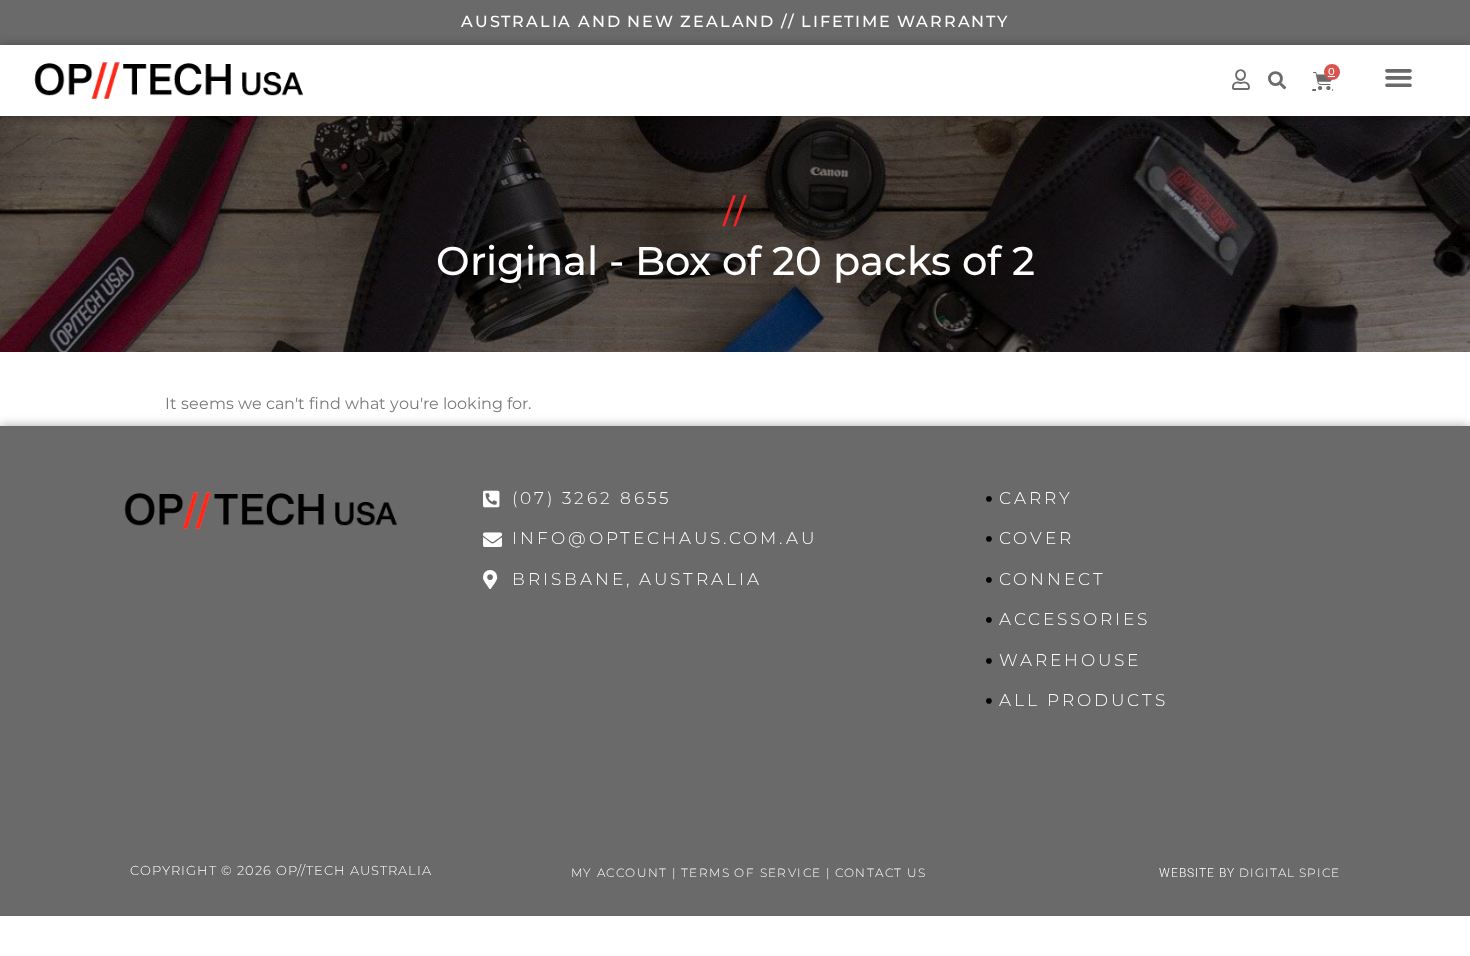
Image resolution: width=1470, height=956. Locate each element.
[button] (1399, 77)
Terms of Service (751, 872)
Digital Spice (1289, 872)
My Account (619, 872)
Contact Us (881, 872)
